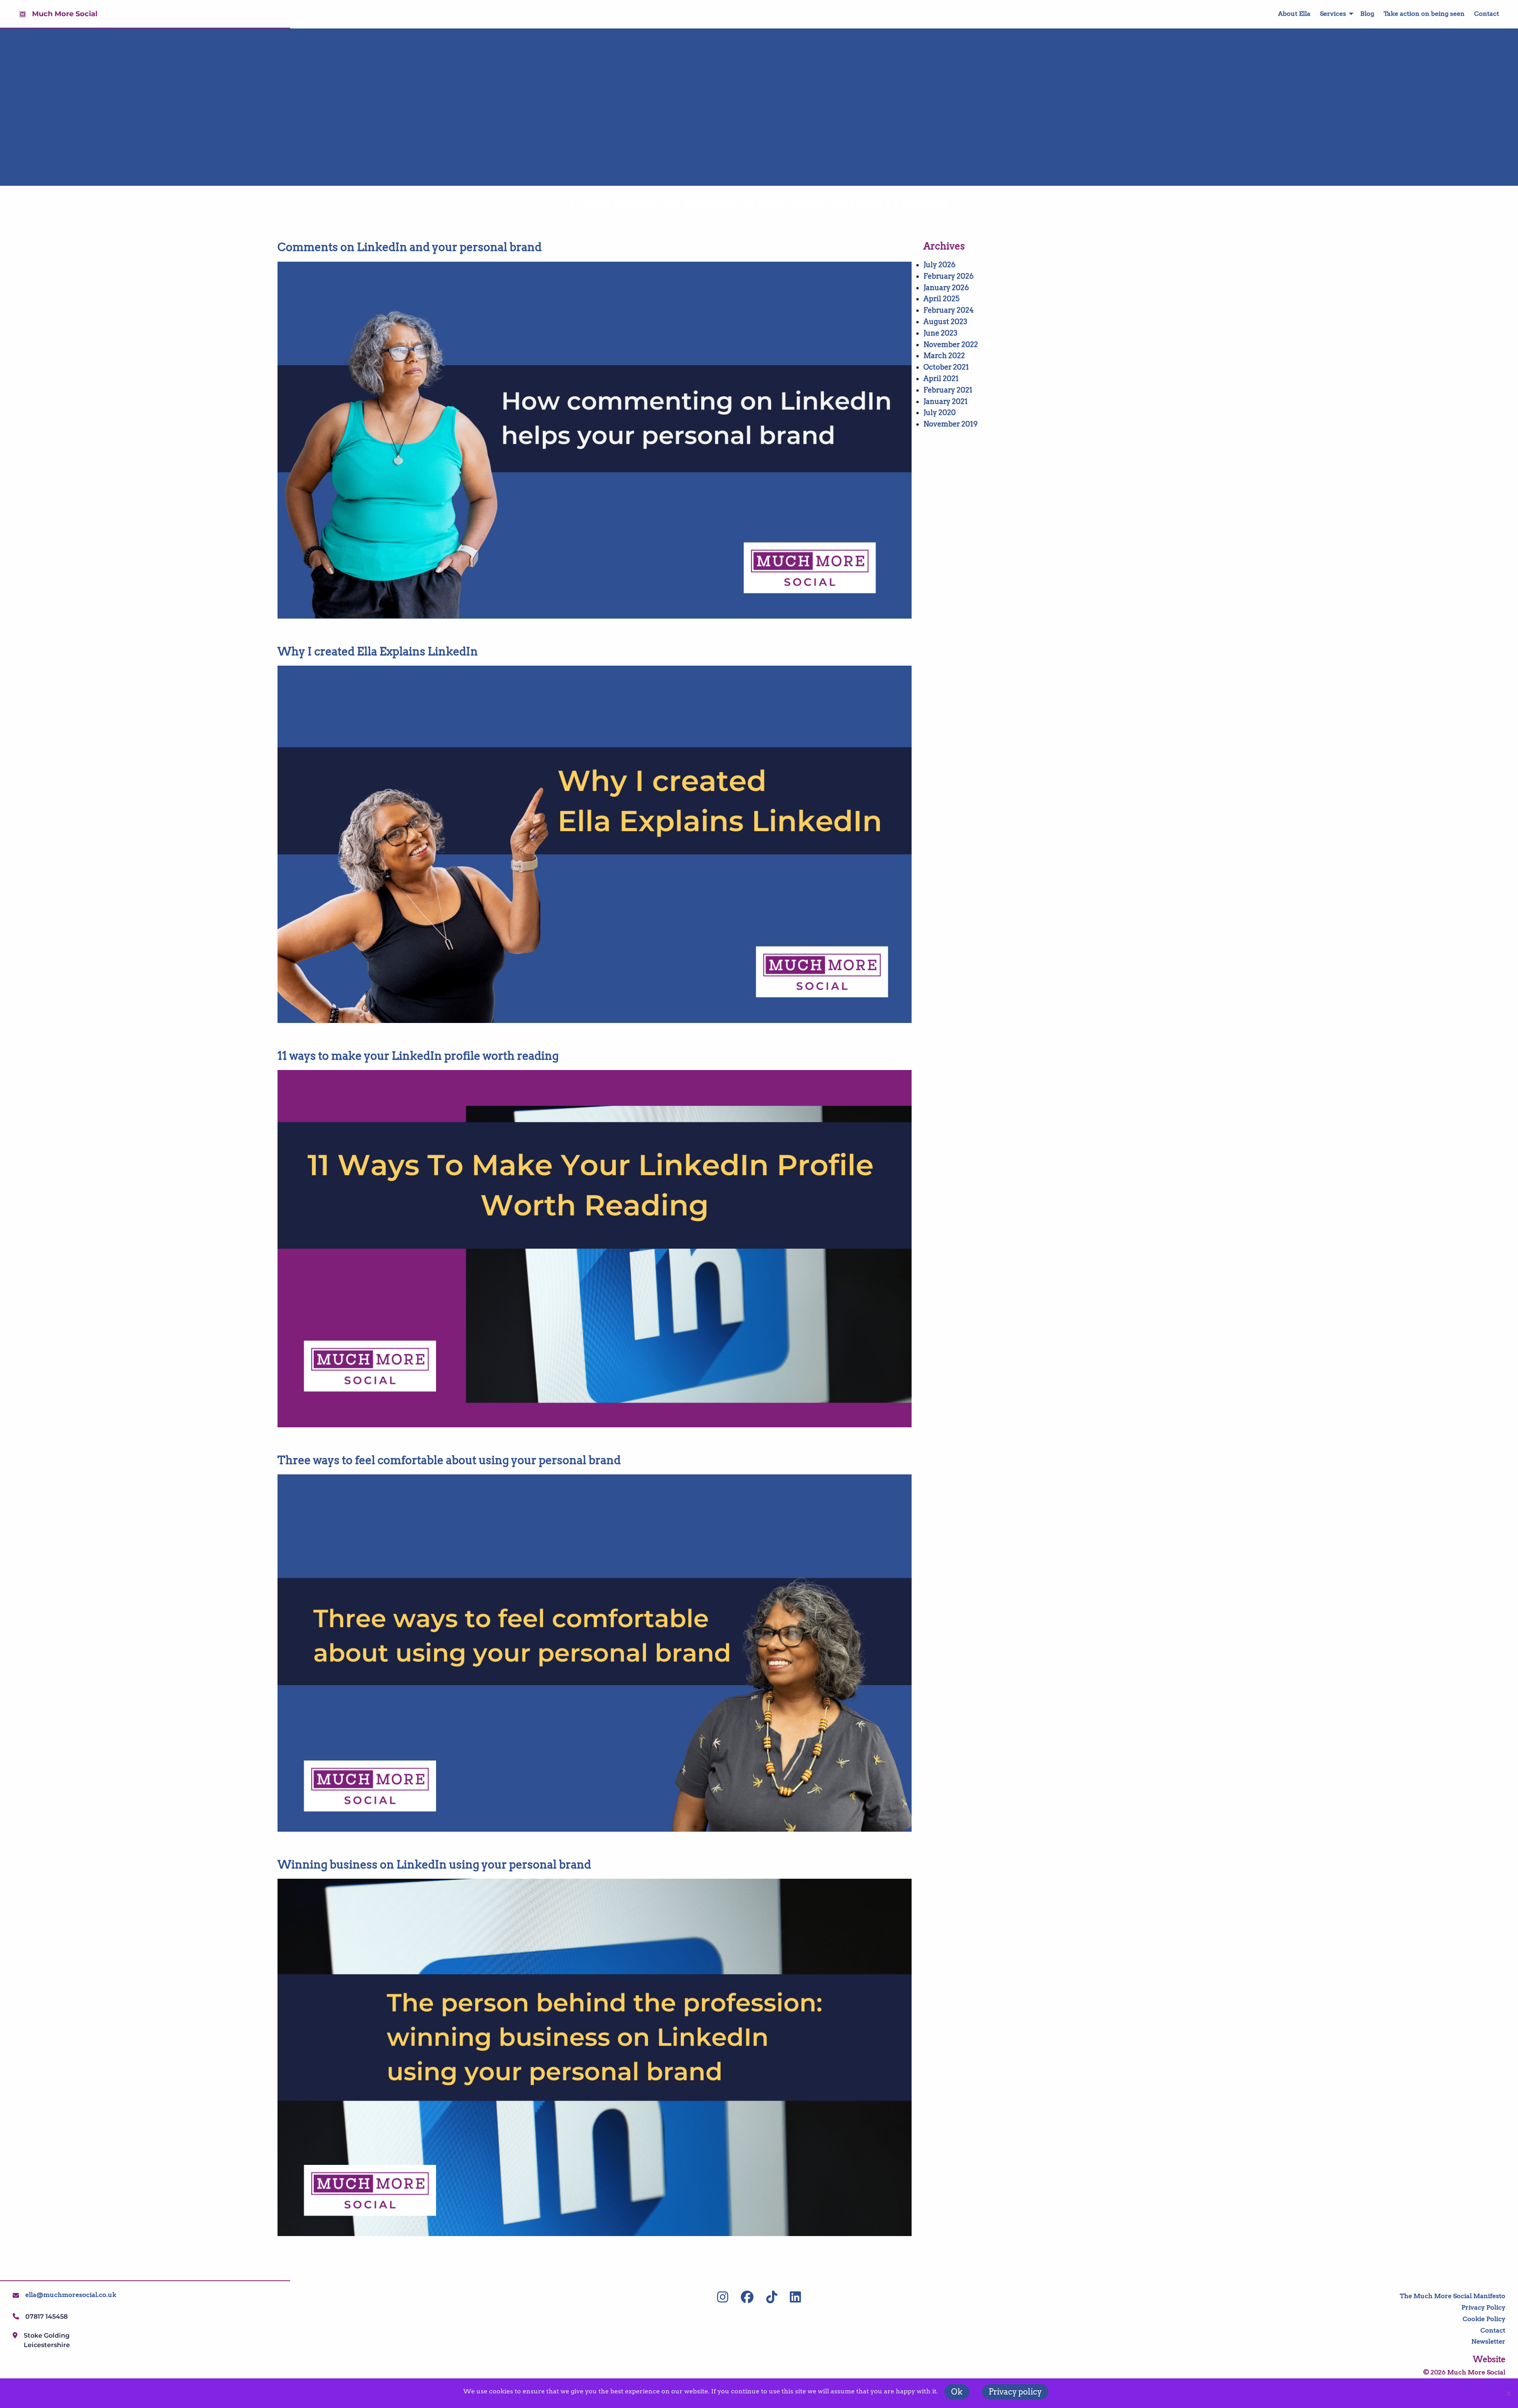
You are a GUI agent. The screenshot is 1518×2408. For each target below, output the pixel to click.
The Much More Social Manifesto (1453, 2296)
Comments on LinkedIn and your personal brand (410, 247)
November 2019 (951, 424)
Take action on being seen (1424, 14)
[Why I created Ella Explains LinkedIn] (595, 844)
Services (1333, 14)
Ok (957, 2392)
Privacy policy (1015, 2392)
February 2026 (949, 276)
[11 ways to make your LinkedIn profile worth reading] (595, 1249)
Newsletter (1488, 2341)
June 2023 (940, 333)
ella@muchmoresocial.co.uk (71, 2295)
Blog (1367, 14)
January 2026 (946, 288)
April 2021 (941, 378)
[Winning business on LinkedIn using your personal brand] (595, 2057)
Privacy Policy (1483, 2307)
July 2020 (940, 412)
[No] (1508, 2393)
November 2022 (951, 344)
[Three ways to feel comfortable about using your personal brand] (595, 1653)
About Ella (1294, 14)
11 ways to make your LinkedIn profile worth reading (418, 1056)
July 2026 (939, 265)
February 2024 (949, 310)
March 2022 (944, 356)
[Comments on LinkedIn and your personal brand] (595, 440)
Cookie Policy (1484, 2319)
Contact (1487, 14)
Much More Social (65, 14)
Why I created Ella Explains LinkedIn (378, 651)
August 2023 (945, 322)
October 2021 (946, 367)
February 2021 (948, 390)
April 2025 (941, 299)
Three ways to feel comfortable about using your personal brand (449, 1460)
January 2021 (946, 401)
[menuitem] (1290, 14)
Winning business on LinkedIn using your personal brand (434, 1865)
